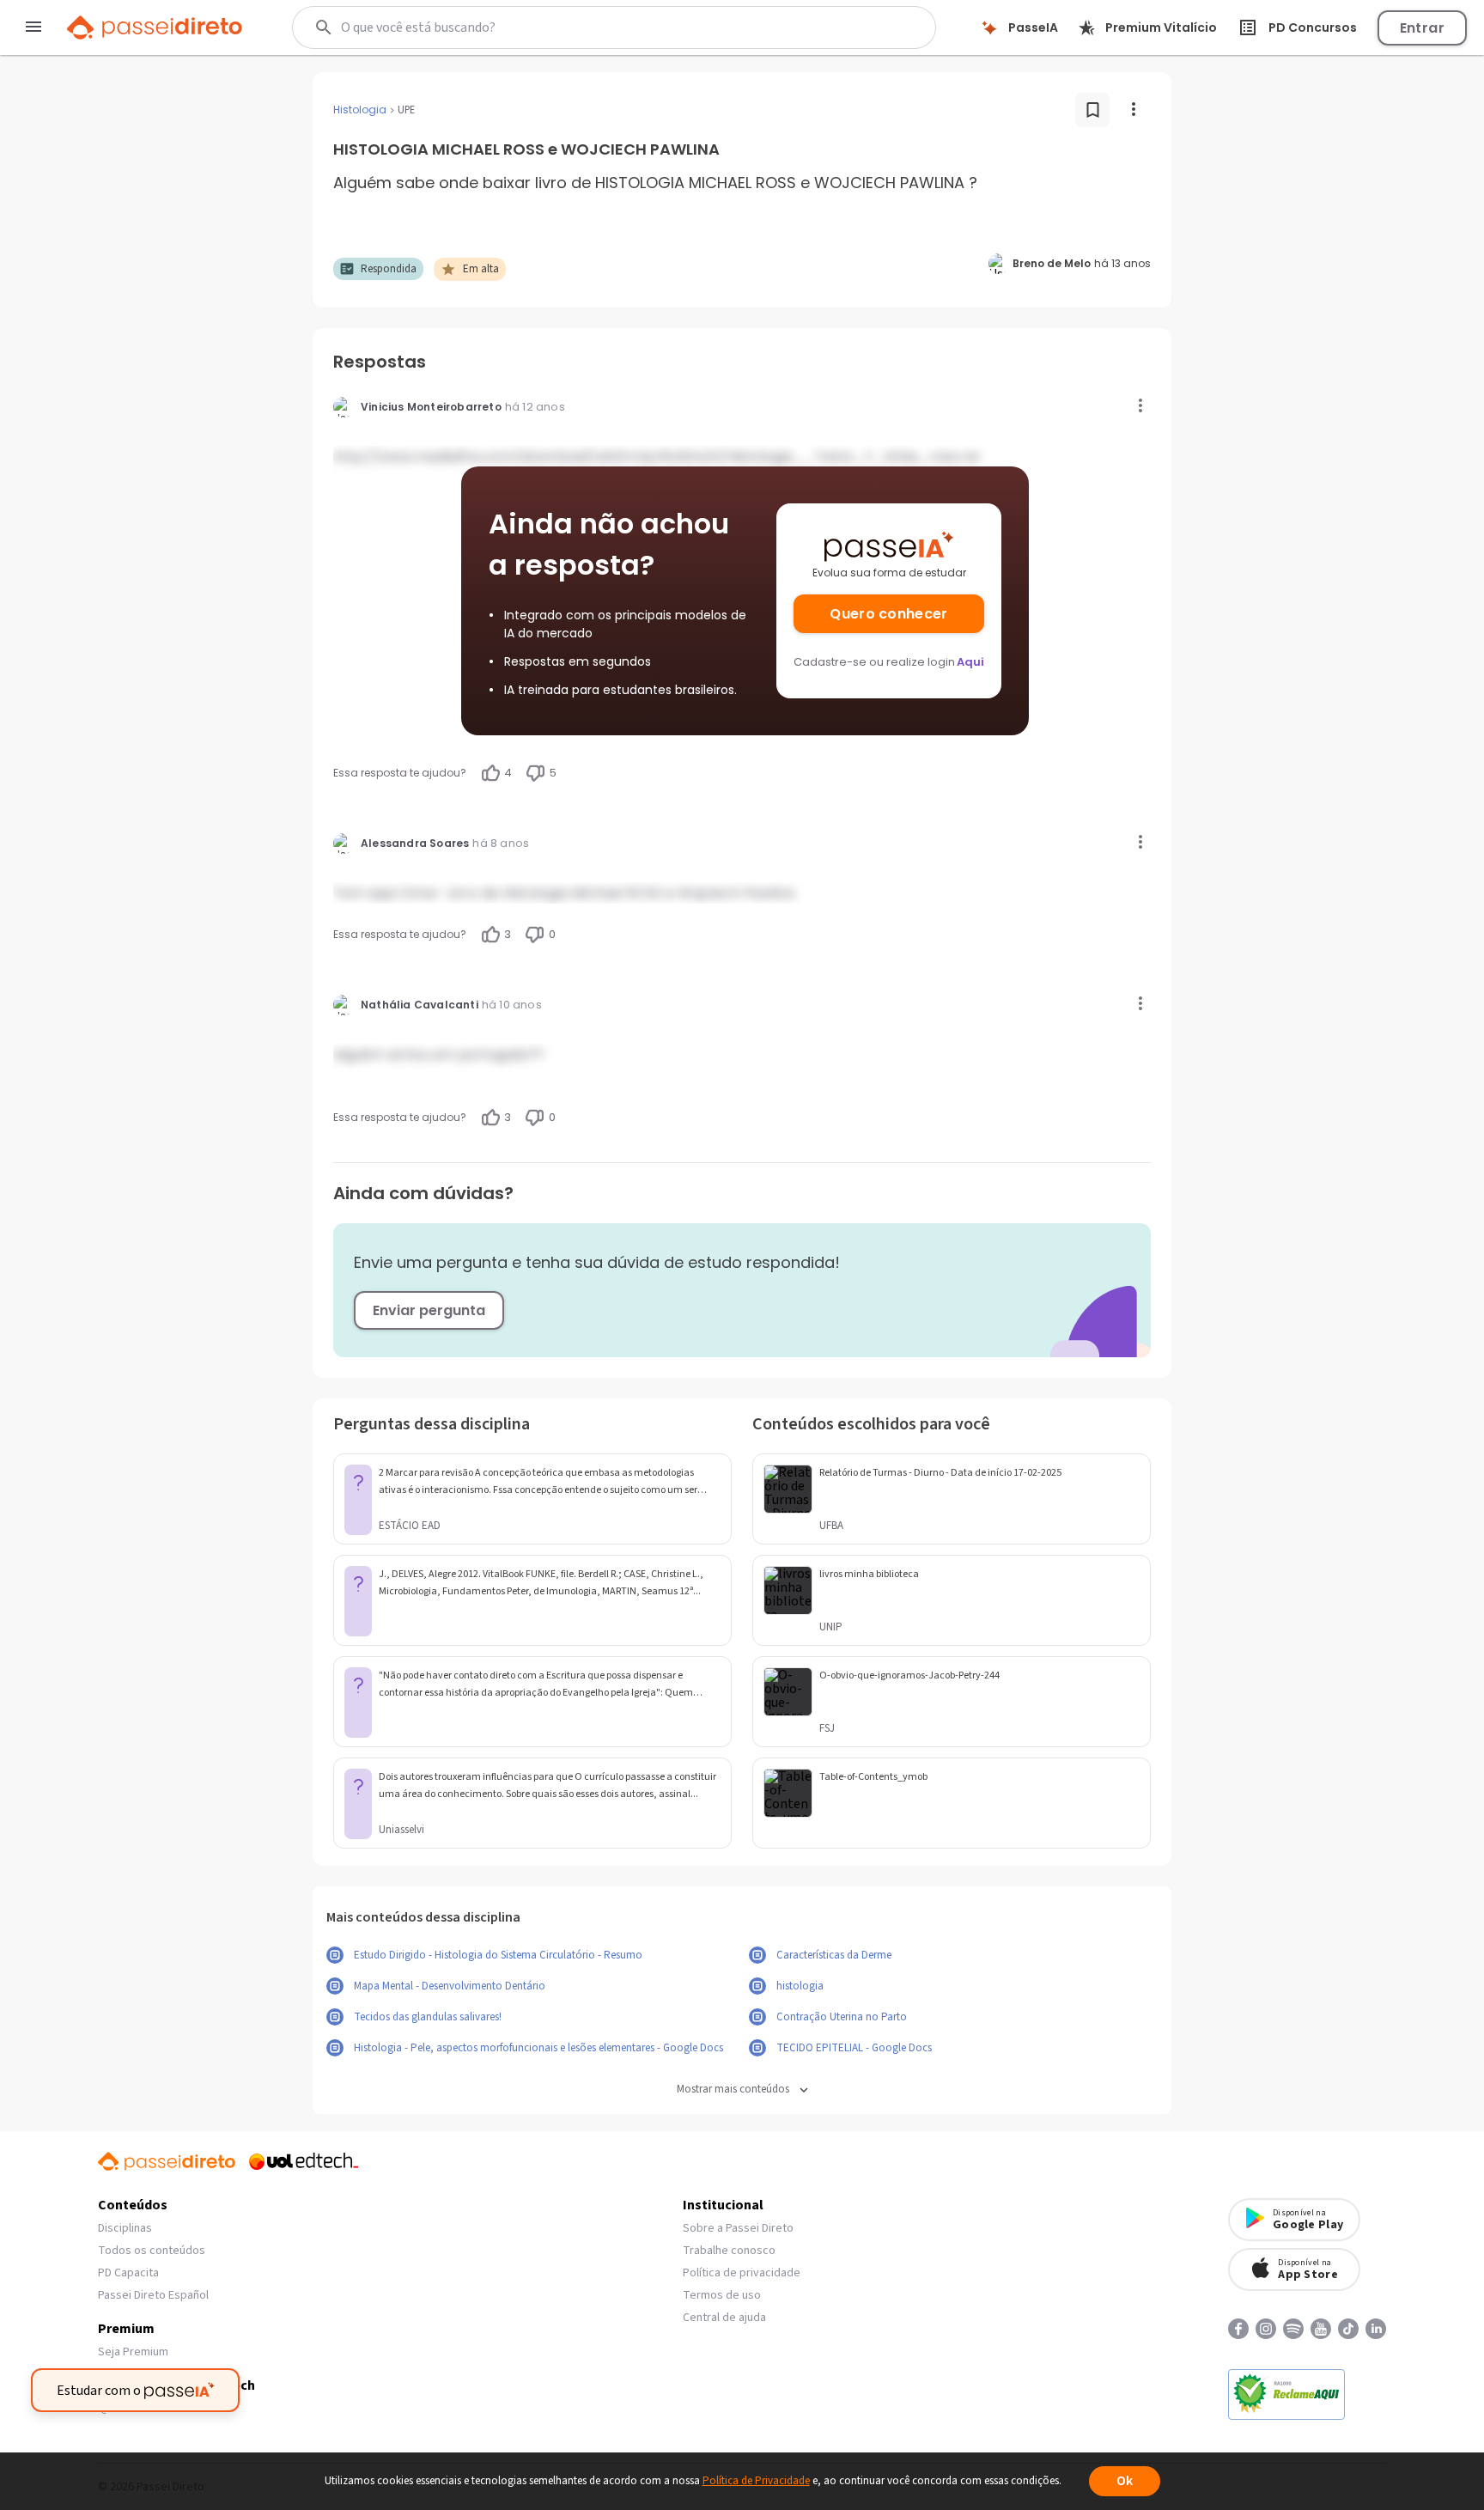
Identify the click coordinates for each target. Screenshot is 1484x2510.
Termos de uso (722, 2295)
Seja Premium (133, 2352)
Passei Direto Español (153, 2295)
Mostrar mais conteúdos (733, 2090)
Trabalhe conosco (729, 2251)
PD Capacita (128, 2273)
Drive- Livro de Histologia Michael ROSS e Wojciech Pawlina (598, 893)
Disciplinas (125, 2228)
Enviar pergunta (429, 1310)
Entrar (1422, 28)
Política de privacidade (742, 2273)
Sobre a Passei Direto (738, 2228)
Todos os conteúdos (152, 2251)
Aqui (970, 662)
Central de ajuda (724, 2318)
